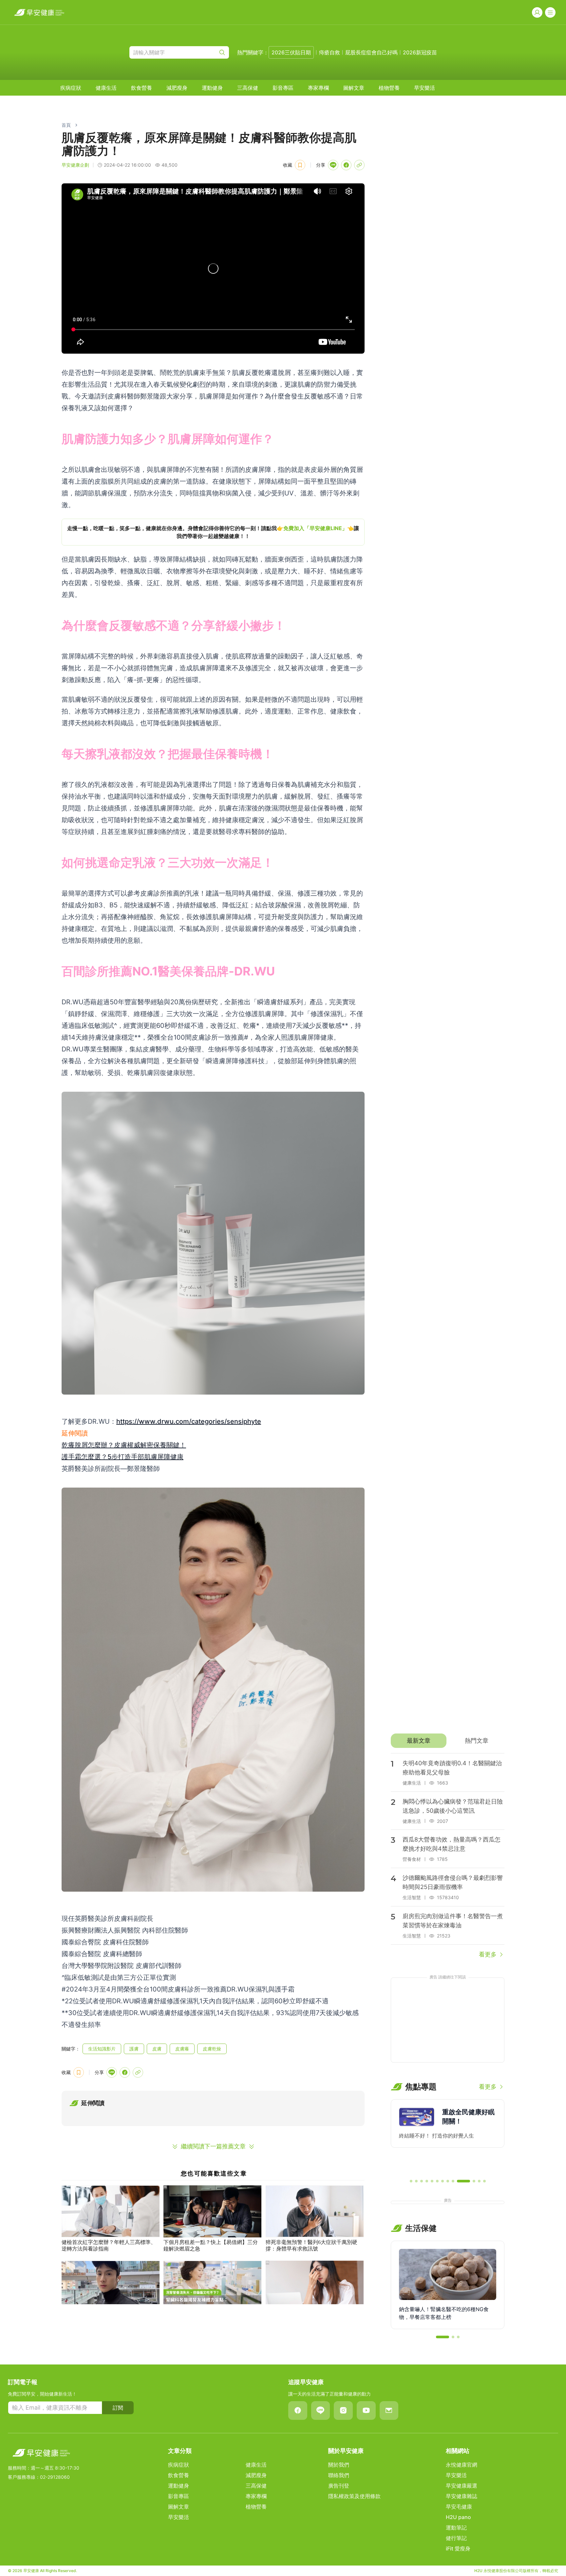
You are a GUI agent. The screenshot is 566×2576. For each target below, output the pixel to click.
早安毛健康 (459, 2507)
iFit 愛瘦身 (458, 2548)
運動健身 (212, 88)
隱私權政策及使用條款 (354, 2496)
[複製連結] (359, 165)
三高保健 (248, 88)
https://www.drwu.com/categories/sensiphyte (189, 1421)
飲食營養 (141, 88)
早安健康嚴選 (462, 2486)
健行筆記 (456, 2538)
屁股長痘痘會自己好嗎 (371, 52)
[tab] (418, 1741)
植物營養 (389, 88)
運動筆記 (456, 2528)
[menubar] (248, 88)
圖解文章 (354, 88)
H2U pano (458, 2517)
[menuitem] (71, 88)
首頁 (66, 125)
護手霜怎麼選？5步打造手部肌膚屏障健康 (123, 1457)
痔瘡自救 (330, 52)
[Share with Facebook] (346, 165)
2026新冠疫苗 (420, 52)
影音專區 (283, 88)
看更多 (488, 1954)
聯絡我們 (339, 2475)
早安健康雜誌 (462, 2496)
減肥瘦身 (177, 88)
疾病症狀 (71, 88)
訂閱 (118, 2408)
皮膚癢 (182, 2049)
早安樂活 (424, 88)
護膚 (134, 2049)
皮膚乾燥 (212, 2049)
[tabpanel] (448, 1856)
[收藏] (300, 165)
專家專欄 (318, 88)
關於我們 (339, 2465)
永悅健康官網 (462, 2465)
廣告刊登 (339, 2486)
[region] (213, 532)
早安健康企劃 (75, 165)
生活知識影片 (102, 2049)
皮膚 (157, 2049)
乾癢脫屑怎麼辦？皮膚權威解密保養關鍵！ (124, 1445)
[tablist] (448, 1741)
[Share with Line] (333, 165)
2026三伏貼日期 (291, 52)
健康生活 (106, 88)
